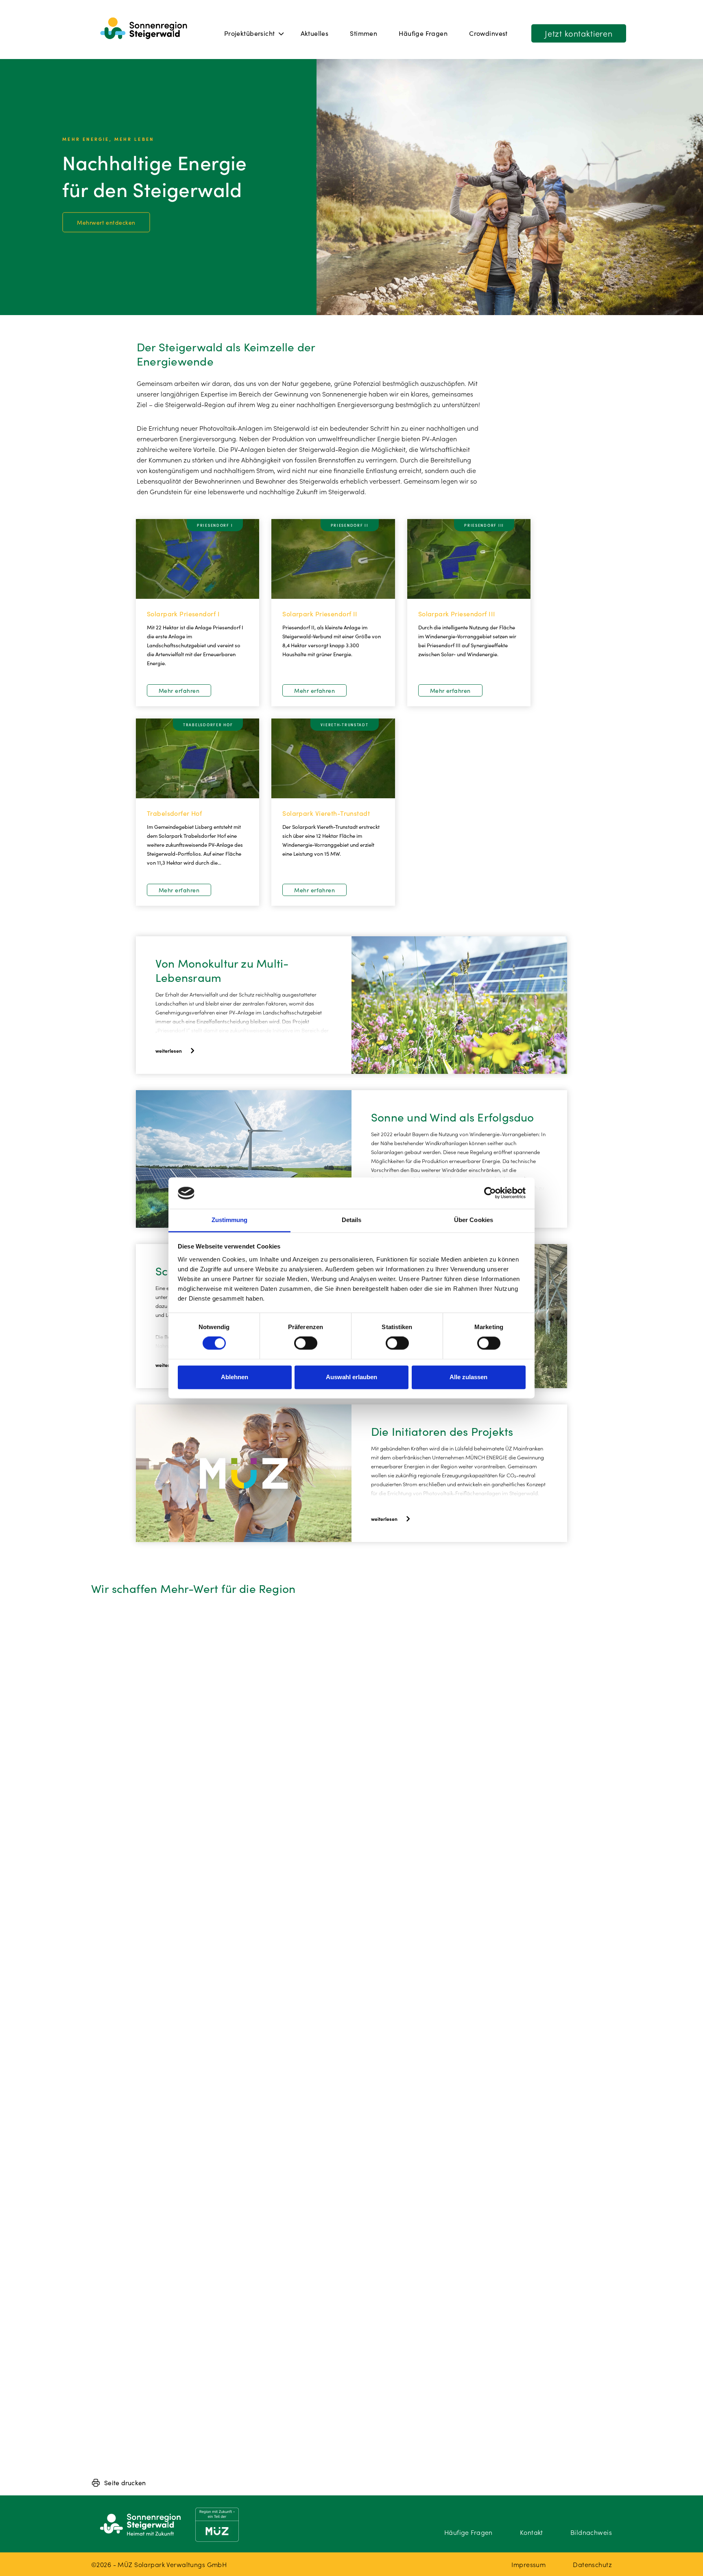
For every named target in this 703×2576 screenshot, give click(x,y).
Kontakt (532, 2532)
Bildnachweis (591, 2532)
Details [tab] (352, 1220)
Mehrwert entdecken (106, 222)
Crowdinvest (488, 33)
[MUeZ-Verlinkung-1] (217, 2525)
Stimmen (364, 33)
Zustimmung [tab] (230, 1220)
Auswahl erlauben (351, 1377)
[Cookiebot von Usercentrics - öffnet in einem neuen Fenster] (490, 1193)
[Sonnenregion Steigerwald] (144, 29)
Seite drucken (125, 2482)
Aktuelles (315, 33)
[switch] (306, 1343)
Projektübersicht (250, 33)
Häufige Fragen (423, 33)
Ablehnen (235, 1377)
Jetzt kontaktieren (579, 33)
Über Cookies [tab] (474, 1220)
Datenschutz (592, 2564)
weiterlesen (169, 1050)
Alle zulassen (468, 1377)
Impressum (528, 2564)
